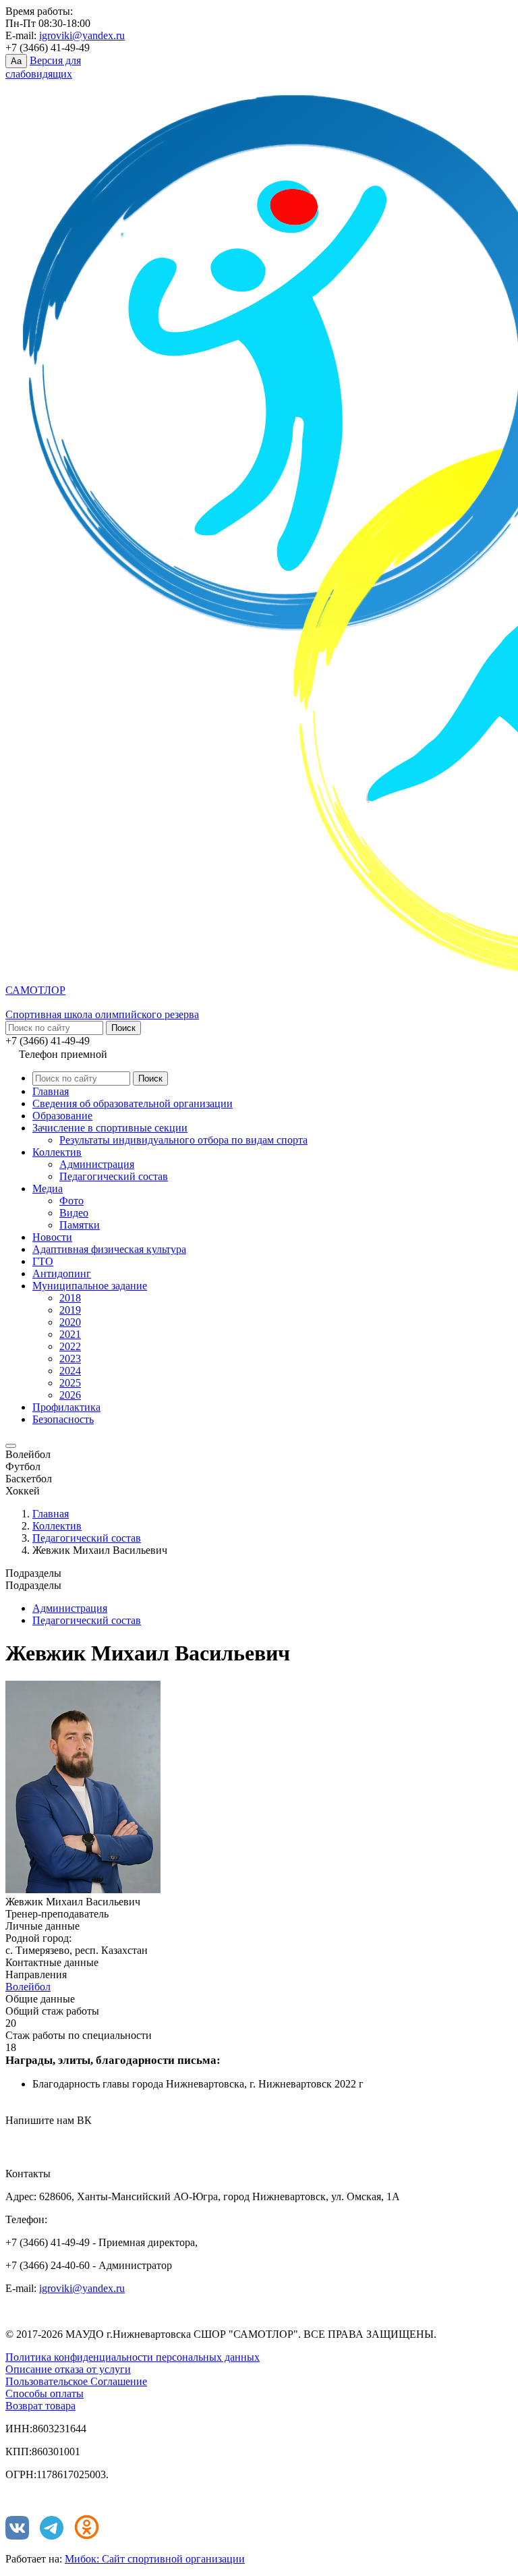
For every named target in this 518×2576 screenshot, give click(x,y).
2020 (70, 1322)
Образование (62, 1116)
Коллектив (57, 1152)
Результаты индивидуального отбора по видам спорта (183, 1140)
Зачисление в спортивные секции (110, 1128)
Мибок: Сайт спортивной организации (155, 2559)
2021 (70, 1334)
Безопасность (63, 1419)
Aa (16, 61)
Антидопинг (62, 1273)
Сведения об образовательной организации (133, 1103)
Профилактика (66, 1407)
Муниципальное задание (90, 1286)
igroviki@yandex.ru (82, 35)
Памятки (80, 1225)
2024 (70, 1371)
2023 (70, 1359)
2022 (70, 1346)
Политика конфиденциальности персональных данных (133, 2357)
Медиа (48, 1188)
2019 (70, 1310)
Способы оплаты (45, 2393)
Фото (71, 1201)
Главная (51, 1091)
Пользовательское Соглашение (76, 2381)
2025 (70, 1383)
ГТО (43, 1261)
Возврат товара (40, 2406)
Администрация (97, 1164)
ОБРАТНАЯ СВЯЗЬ (67, 2140)
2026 (70, 1395)
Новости (52, 1237)
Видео (74, 1213)
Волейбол (28, 1987)
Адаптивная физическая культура (109, 1249)
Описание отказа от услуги (68, 2369)
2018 (70, 1298)
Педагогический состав (114, 1176)
